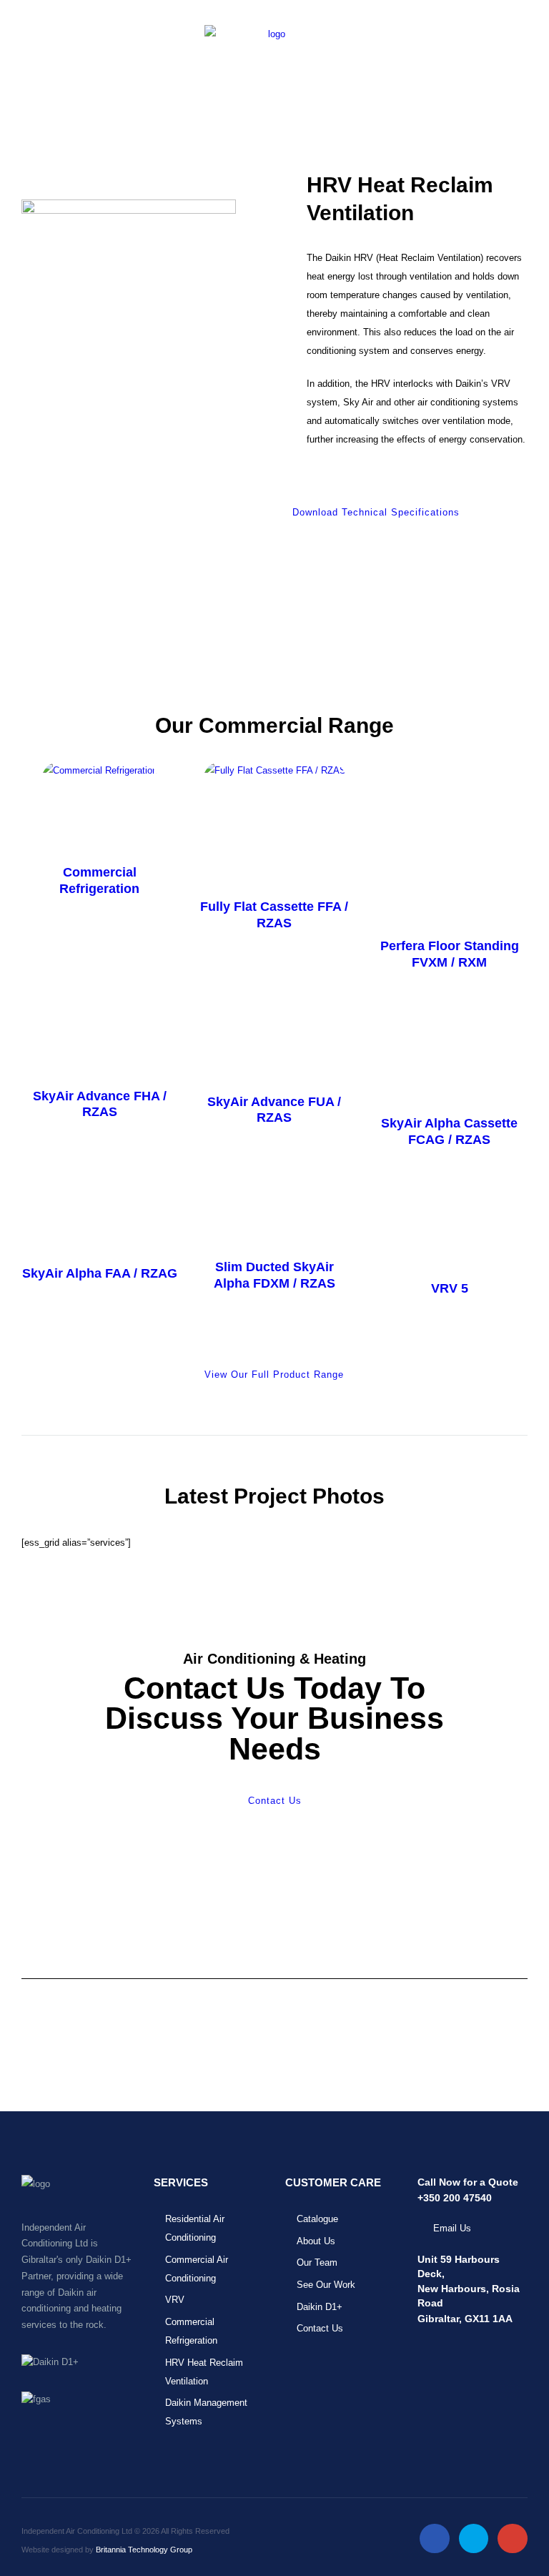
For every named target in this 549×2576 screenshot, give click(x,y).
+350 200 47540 (455, 2198)
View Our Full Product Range (274, 1375)
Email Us (452, 2228)
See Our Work (326, 2285)
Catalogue (317, 2219)
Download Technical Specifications (376, 512)
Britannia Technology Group (144, 2550)
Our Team (317, 2262)
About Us (316, 2241)
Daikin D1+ (320, 2307)
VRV (175, 2300)
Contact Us (275, 1801)
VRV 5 (450, 1288)
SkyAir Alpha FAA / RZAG (100, 1273)
